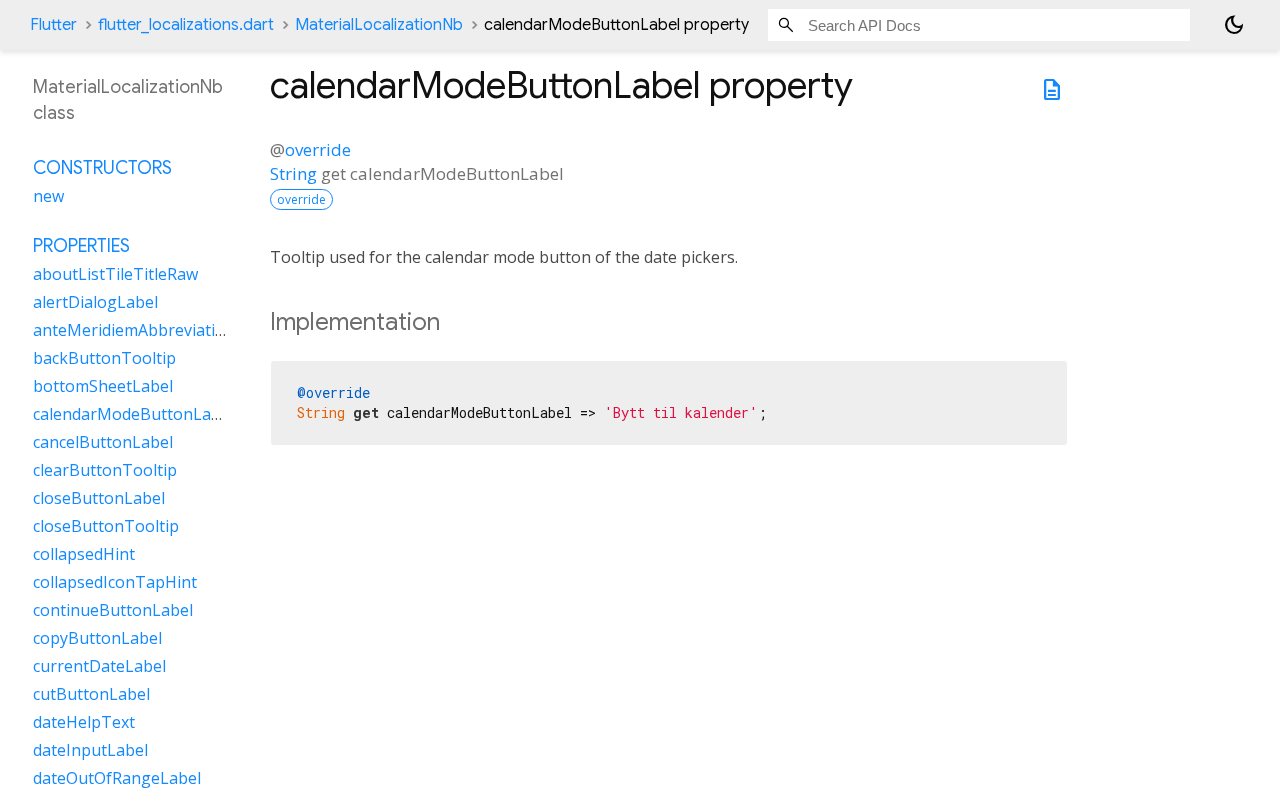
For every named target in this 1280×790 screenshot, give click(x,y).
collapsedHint (84, 554)
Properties (81, 246)
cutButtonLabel (91, 694)
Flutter (53, 25)
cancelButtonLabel (103, 442)
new (48, 196)
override (318, 149)
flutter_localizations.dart (186, 25)
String (293, 173)
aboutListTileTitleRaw (115, 274)
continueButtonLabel (113, 610)
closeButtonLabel (99, 498)
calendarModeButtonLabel (133, 414)
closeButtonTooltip (106, 526)
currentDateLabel (99, 666)
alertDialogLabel (95, 302)
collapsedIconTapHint (115, 582)
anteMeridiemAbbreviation (134, 330)
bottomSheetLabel (103, 386)
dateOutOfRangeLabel (117, 778)
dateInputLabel (90, 750)
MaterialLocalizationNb (379, 25)
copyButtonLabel (97, 638)
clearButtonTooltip (105, 470)
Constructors (102, 168)
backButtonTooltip (104, 358)
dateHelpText (84, 722)
